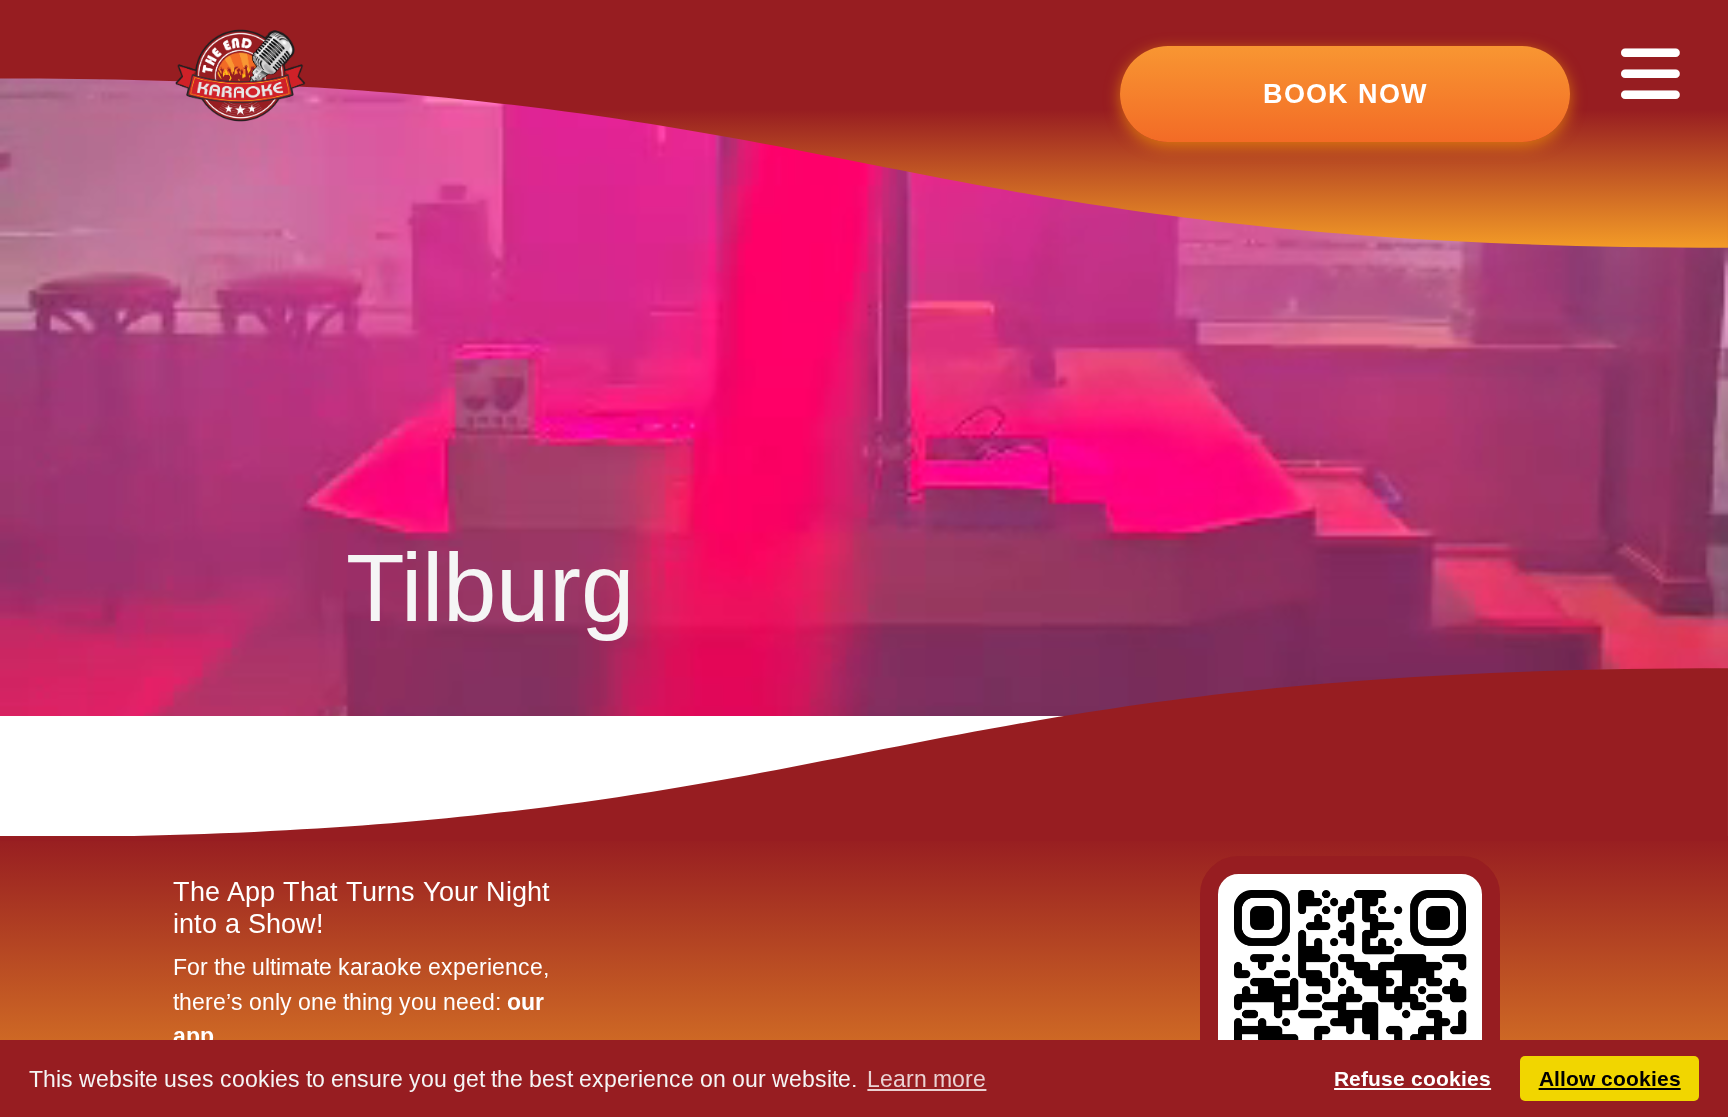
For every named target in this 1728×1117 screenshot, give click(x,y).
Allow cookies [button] (1610, 1078)
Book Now (1345, 94)
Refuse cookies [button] (1412, 1078)
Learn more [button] (926, 1079)
